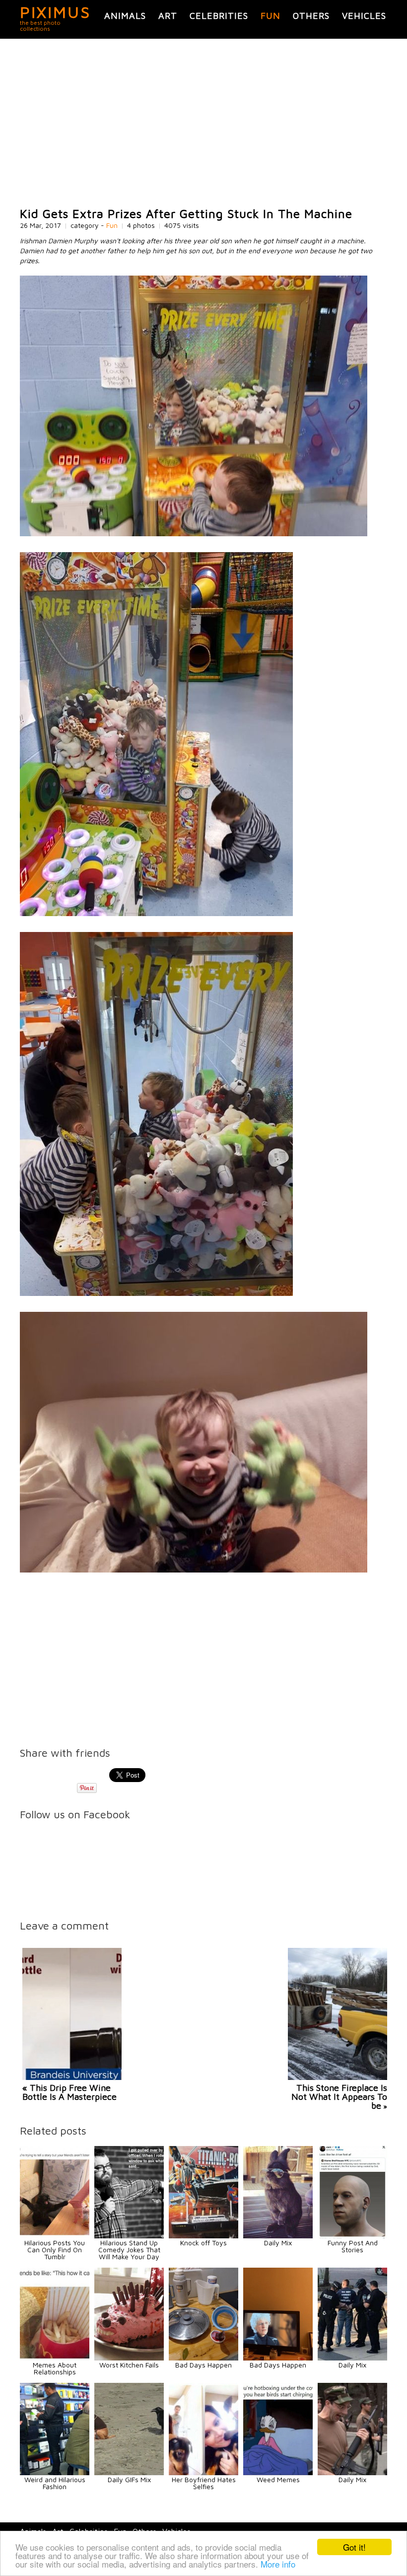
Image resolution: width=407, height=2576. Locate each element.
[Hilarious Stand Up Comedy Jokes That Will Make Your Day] (129, 2236)
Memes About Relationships (55, 2368)
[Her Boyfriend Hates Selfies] (203, 2472)
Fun (271, 16)
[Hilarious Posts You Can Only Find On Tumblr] (55, 2236)
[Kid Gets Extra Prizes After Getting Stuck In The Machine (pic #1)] (194, 534)
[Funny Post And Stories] (352, 2236)
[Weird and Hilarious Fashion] (55, 2472)
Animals (125, 16)
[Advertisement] (203, 123)
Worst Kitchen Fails (129, 2365)
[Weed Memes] (278, 2472)
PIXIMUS (55, 12)
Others (311, 16)
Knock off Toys (203, 2243)
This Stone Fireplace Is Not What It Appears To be (339, 2097)
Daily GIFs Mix (129, 2479)
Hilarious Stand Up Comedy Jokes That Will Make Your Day (129, 2250)
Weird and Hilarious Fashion (55, 2483)
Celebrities (219, 16)
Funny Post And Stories (353, 2246)
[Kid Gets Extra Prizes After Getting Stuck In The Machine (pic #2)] (156, 913)
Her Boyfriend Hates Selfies (204, 2483)
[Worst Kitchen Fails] (129, 2358)
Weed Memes (278, 2479)
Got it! (354, 2547)
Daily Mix (278, 2243)
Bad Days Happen (203, 2365)
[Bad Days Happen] (203, 2358)
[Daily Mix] (278, 2236)
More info (278, 2564)
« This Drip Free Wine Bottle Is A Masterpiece (69, 2092)
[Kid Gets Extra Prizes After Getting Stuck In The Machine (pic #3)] (156, 1293)
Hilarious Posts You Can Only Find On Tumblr (55, 2250)
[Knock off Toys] (203, 2236)
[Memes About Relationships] (55, 2358)
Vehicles (364, 16)
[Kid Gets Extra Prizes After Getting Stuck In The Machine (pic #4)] (194, 1570)
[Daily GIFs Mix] (129, 2472)
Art (168, 16)
